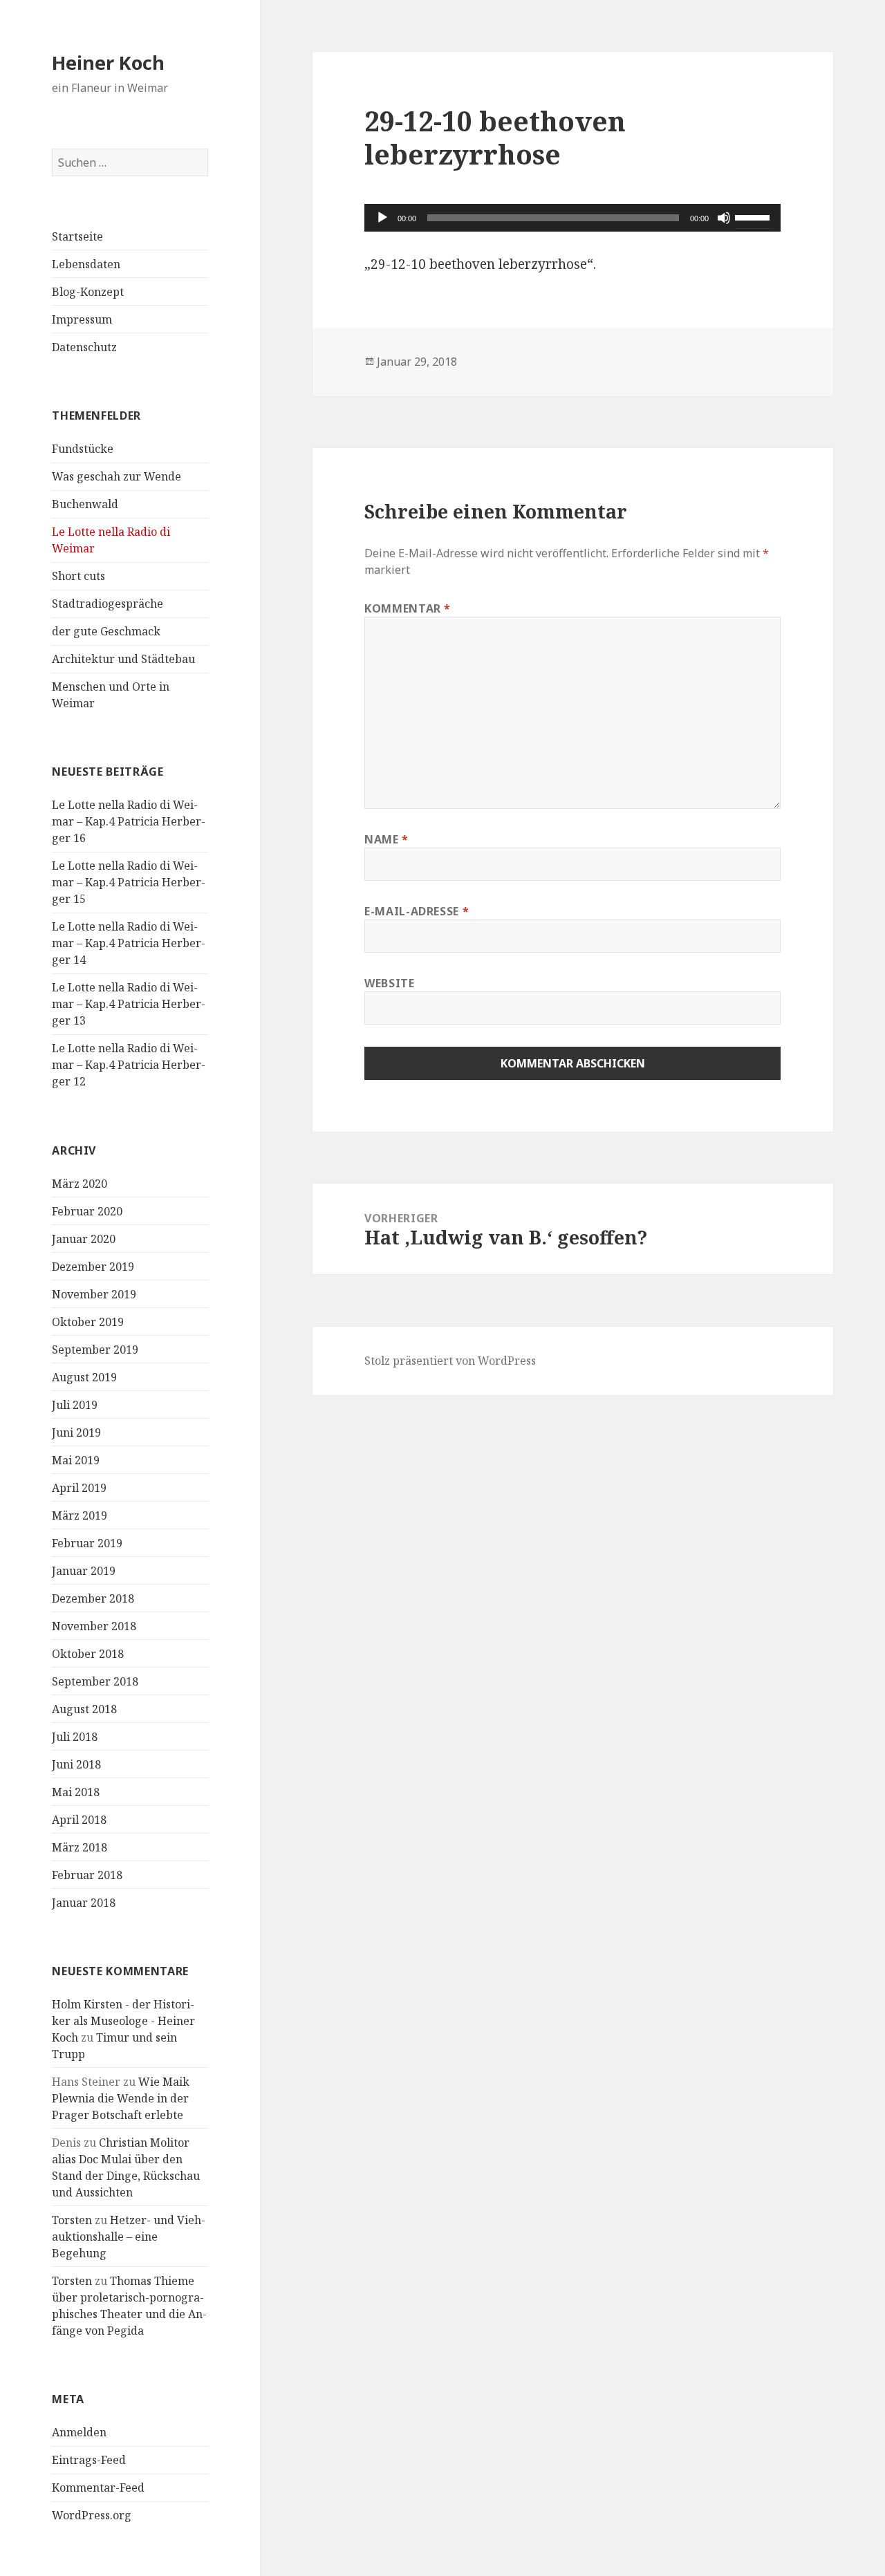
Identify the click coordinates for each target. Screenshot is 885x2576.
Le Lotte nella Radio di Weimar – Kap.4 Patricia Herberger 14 (129, 943)
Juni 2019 (76, 1432)
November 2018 (94, 1626)
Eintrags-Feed (89, 2460)
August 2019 (84, 1377)
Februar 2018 (87, 1875)
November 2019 (94, 1294)
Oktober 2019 (88, 1322)
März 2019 (80, 1515)
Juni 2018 (76, 1764)
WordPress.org (92, 2515)
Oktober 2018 (88, 1654)
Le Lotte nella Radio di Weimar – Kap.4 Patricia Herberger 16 (129, 821)
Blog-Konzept (88, 292)
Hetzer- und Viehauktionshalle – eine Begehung (129, 2237)
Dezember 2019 (93, 1267)
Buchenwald (85, 504)
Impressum (82, 319)
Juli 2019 (75, 1405)
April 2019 (79, 1488)
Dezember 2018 (93, 1598)
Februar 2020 (87, 1211)
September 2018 (95, 1681)
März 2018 (80, 1847)
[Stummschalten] (724, 218)
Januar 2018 (84, 1903)
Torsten (72, 2220)
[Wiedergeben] (382, 218)
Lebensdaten (86, 264)
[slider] (754, 216)
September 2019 (95, 1350)
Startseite (77, 236)
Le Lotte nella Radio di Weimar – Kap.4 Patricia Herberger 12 (129, 1065)
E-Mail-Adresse (417, 911)
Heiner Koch (108, 63)
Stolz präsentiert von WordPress (450, 1361)
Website (389, 983)
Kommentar (408, 608)
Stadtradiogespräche (108, 604)
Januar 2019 (84, 1571)
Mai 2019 (76, 1460)
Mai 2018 (76, 1792)
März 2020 (80, 1184)
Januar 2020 (84, 1239)
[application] (572, 218)
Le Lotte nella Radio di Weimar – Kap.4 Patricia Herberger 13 (129, 1004)
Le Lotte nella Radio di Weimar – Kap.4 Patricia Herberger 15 (129, 882)
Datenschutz (84, 347)
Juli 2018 (75, 1737)
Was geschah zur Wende (117, 476)
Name (386, 839)
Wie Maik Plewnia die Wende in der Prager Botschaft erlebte (121, 2098)
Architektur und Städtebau (123, 659)
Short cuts (78, 576)
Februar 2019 (87, 1543)
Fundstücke (83, 449)
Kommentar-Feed (98, 2488)
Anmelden (79, 2432)
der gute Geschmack (106, 631)
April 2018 (79, 1820)
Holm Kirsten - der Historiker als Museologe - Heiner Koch (123, 2021)
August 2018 (84, 1709)
